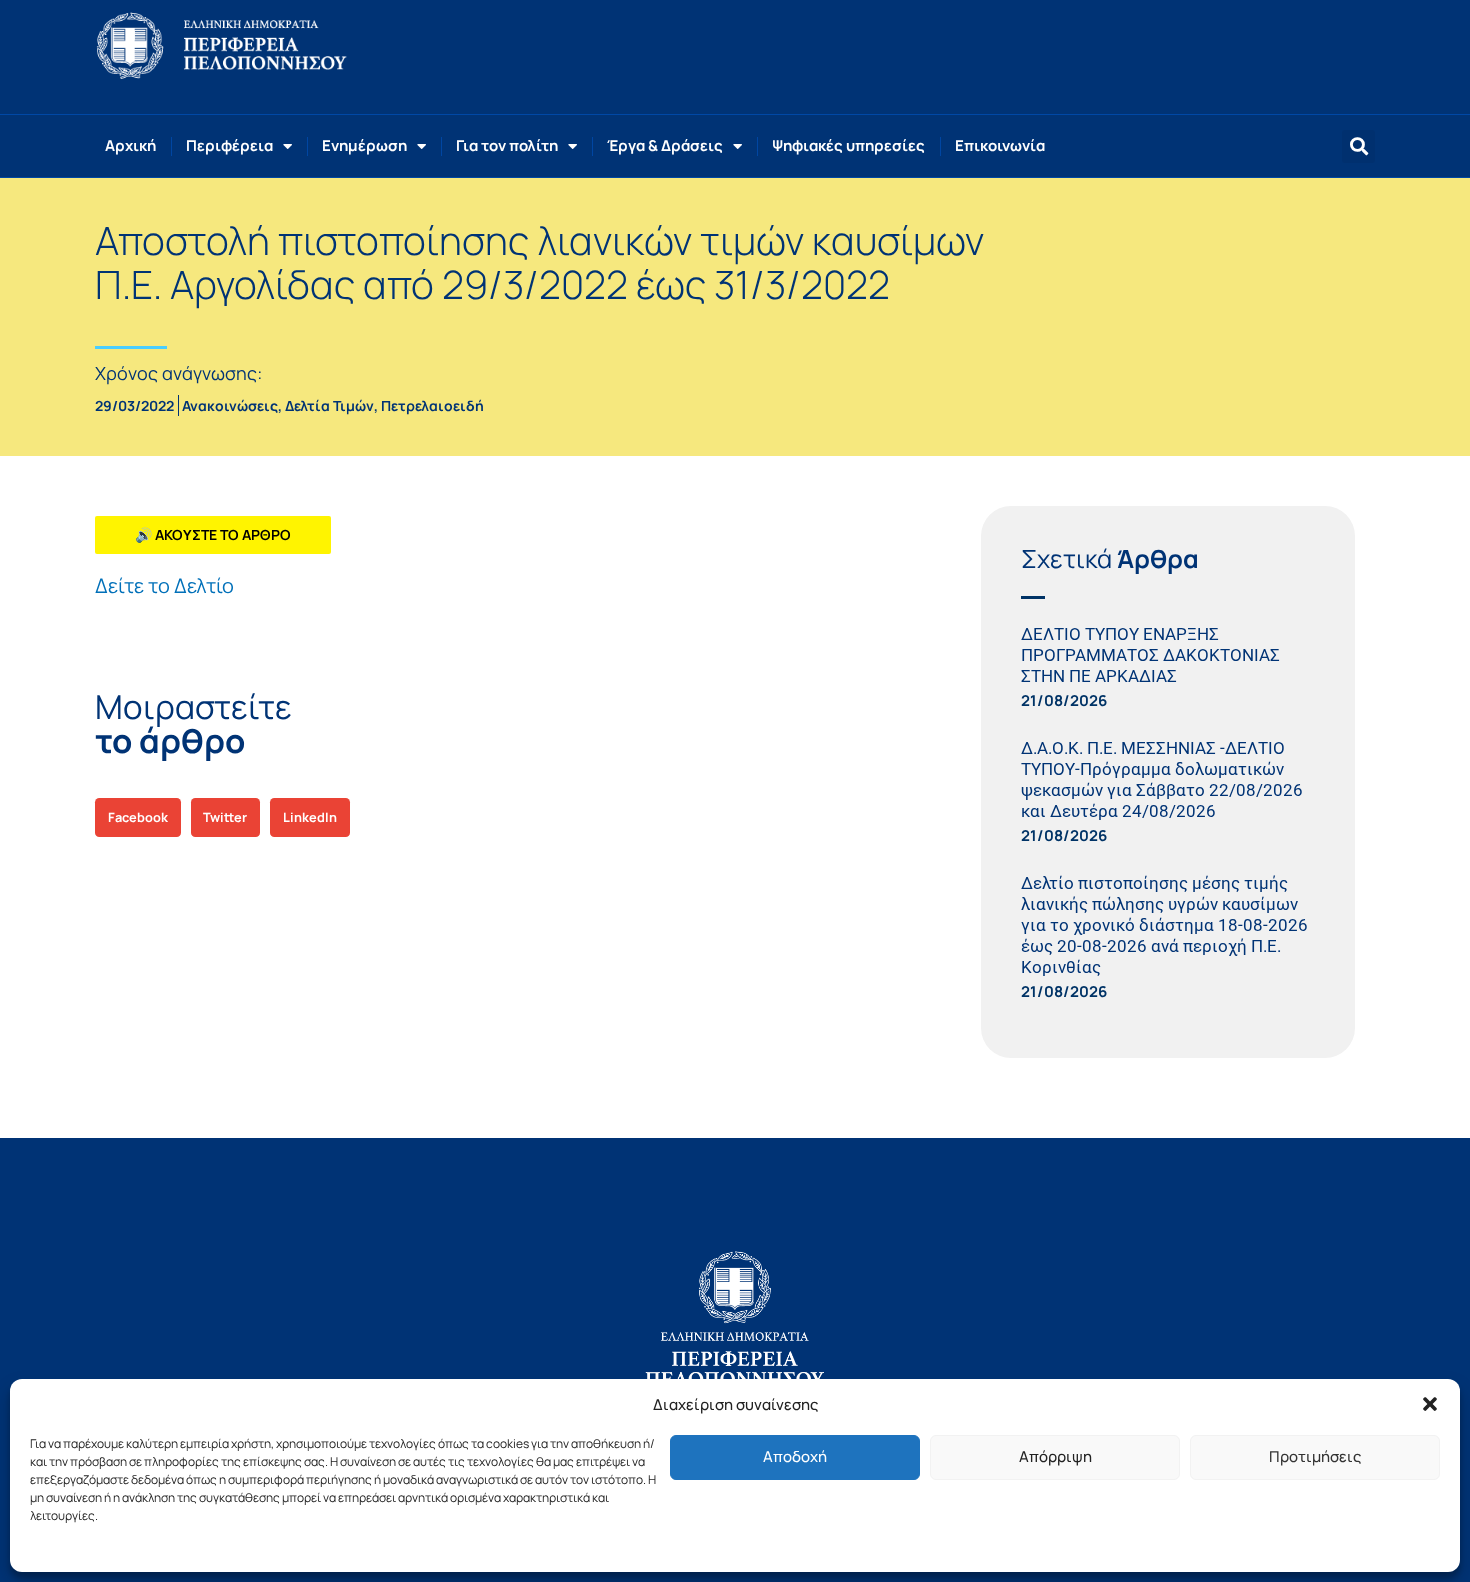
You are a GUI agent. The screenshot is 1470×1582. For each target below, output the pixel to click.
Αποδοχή (795, 1456)
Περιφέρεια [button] (229, 145)
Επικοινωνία (1000, 145)
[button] (1430, 1404)
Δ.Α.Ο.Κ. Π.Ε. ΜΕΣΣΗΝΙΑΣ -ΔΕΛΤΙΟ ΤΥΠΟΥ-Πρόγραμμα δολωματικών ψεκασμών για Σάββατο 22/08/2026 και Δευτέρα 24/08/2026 (1162, 779)
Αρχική (130, 145)
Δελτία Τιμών (329, 405)
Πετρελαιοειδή (432, 405)
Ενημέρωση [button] (364, 145)
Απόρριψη (1055, 1456)
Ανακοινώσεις (230, 405)
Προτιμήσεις (1315, 1456)
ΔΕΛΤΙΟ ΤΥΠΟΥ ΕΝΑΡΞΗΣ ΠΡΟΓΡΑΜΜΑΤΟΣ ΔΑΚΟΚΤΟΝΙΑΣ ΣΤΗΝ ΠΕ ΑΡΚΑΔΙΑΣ (1150, 655)
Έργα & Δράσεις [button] (665, 145)
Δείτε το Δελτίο (164, 585)
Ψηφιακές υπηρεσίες (848, 145)
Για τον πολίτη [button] (507, 145)
